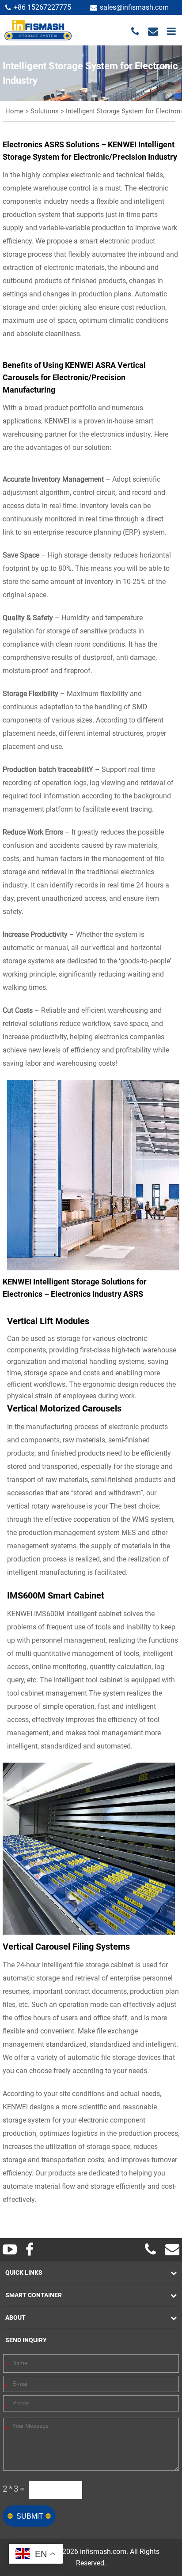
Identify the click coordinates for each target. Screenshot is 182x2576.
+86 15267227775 (42, 7)
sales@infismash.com (134, 7)
